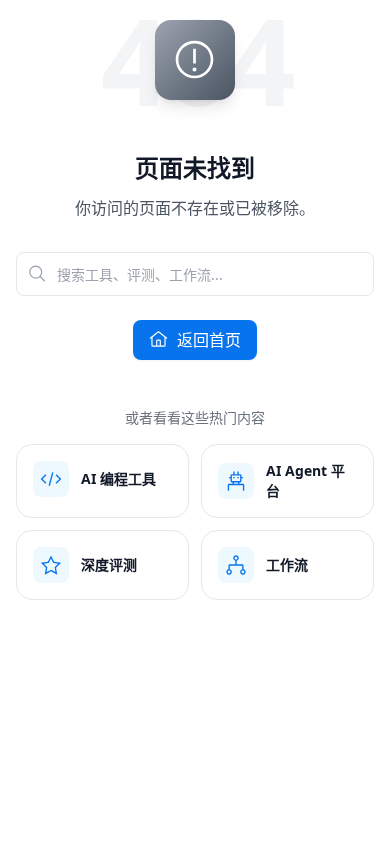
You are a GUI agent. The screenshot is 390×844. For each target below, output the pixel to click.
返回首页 (209, 340)
